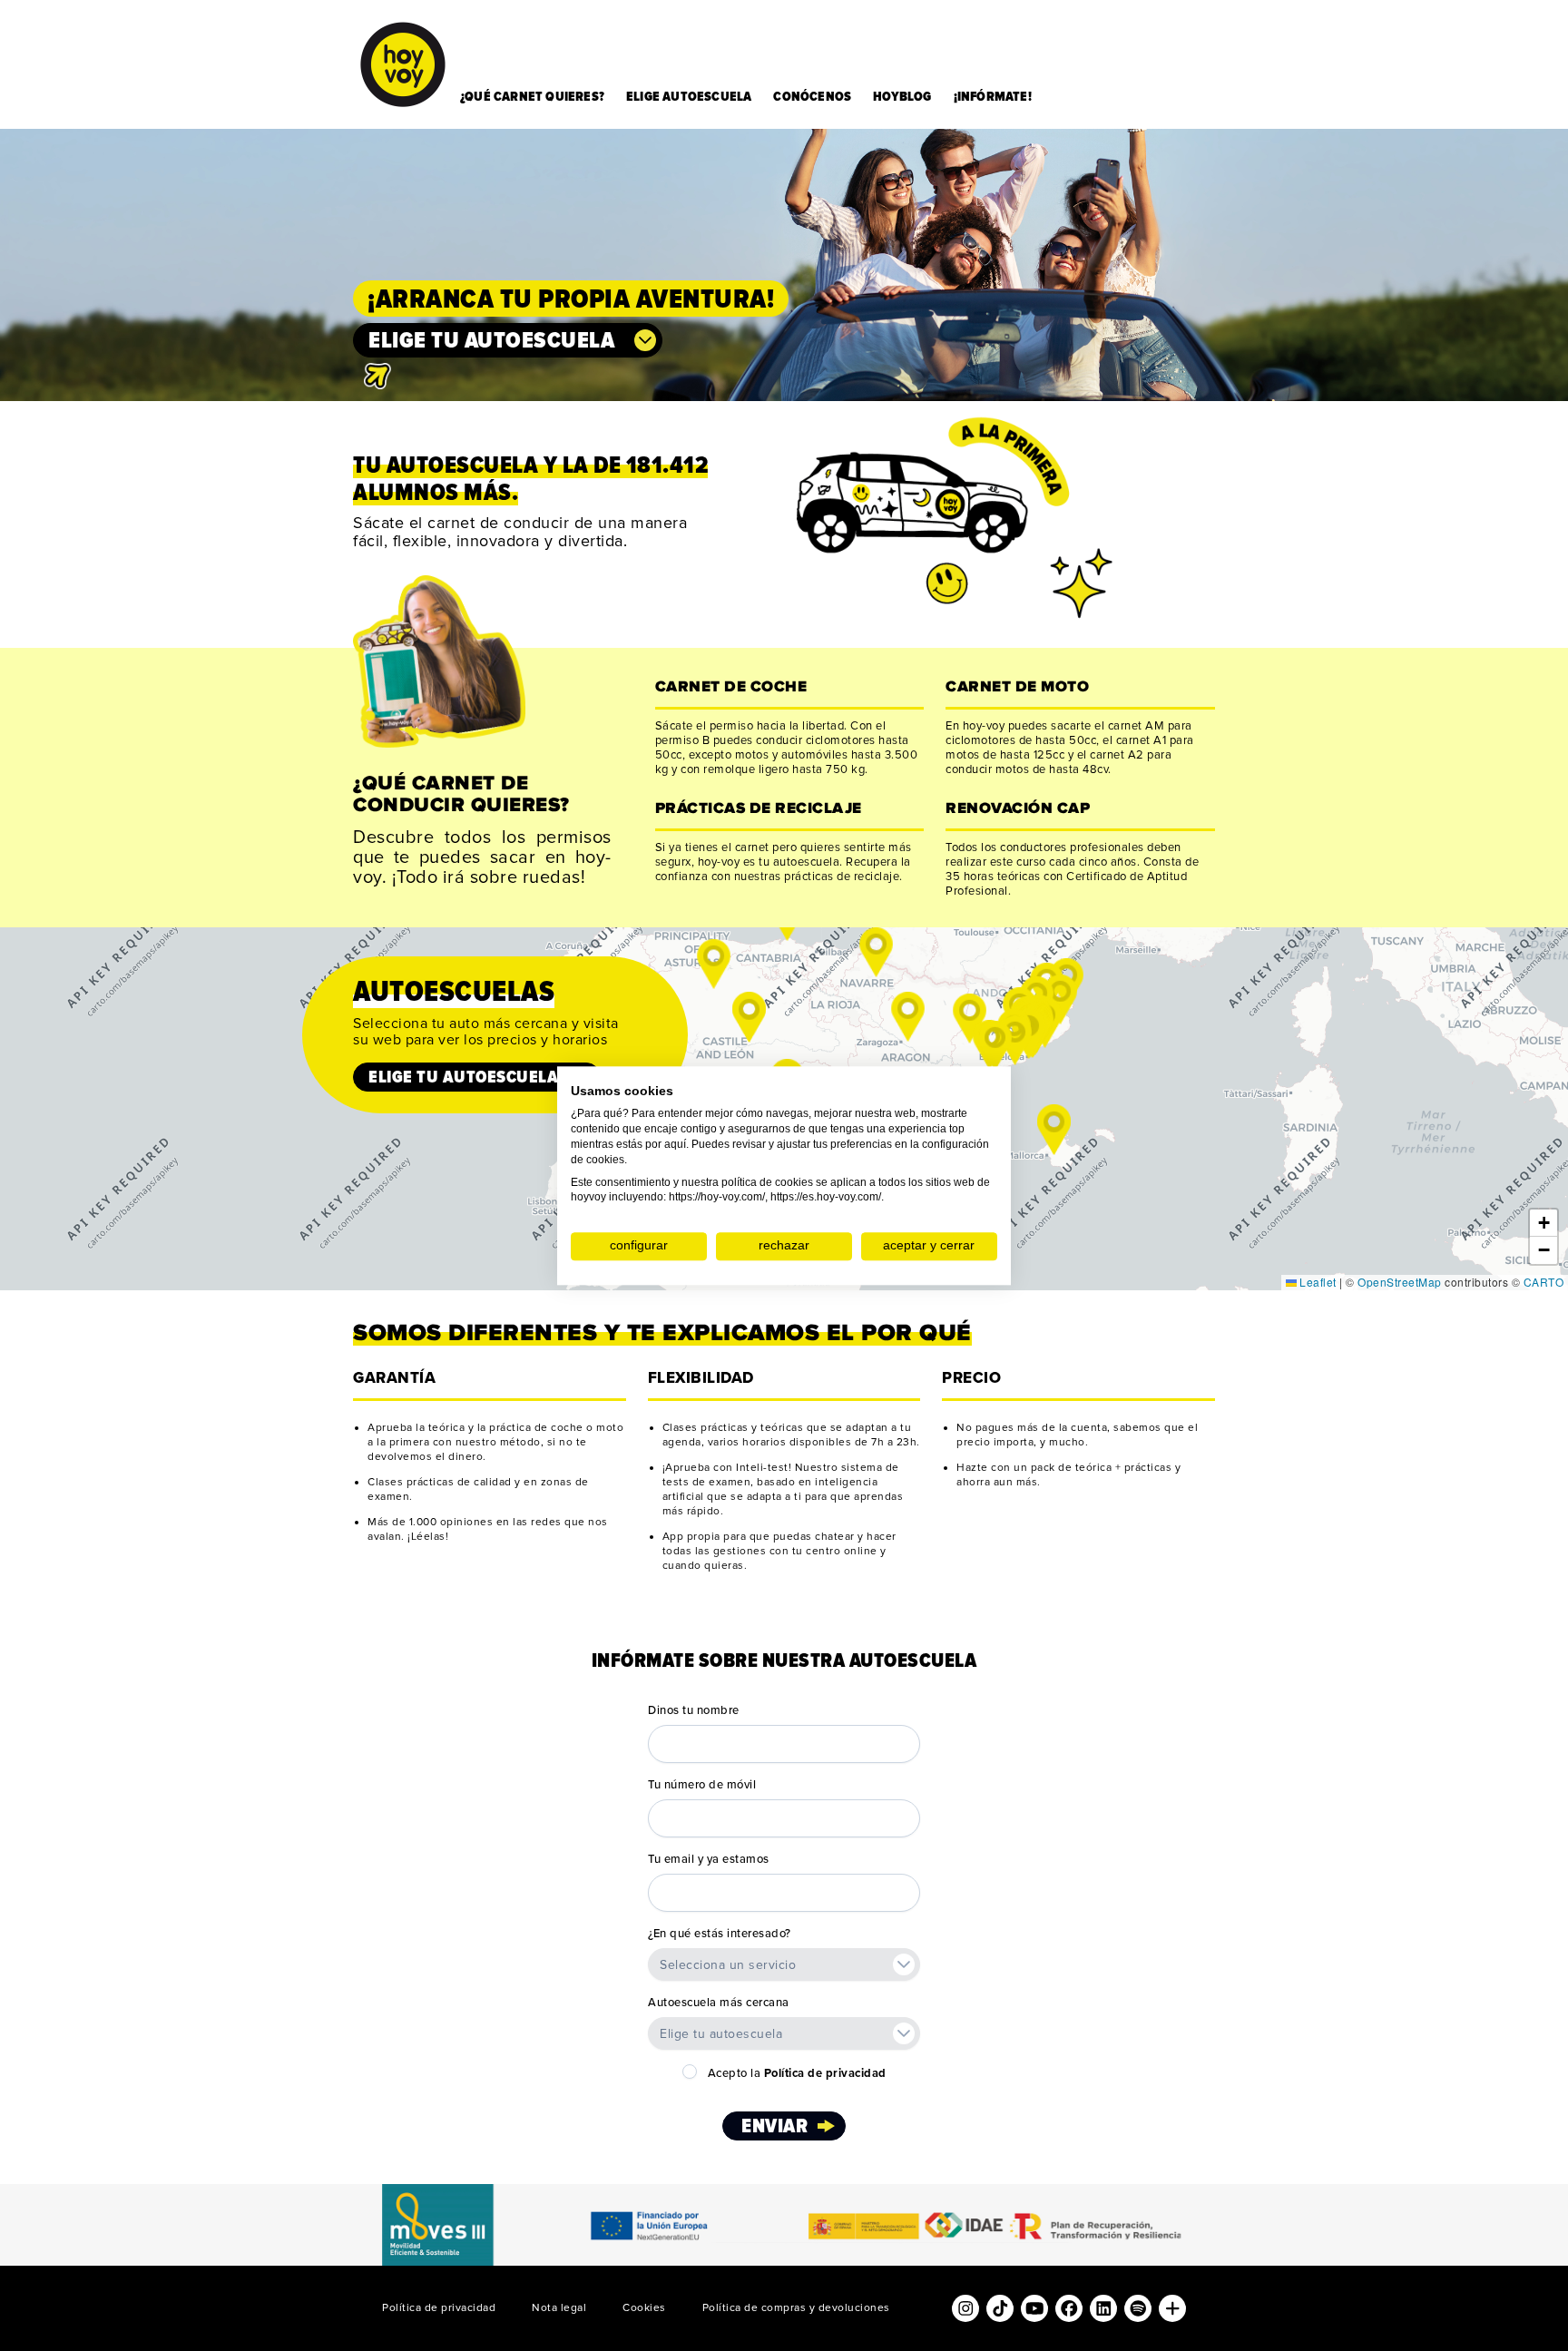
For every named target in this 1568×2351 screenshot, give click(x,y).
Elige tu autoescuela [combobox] (491, 341)
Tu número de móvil (702, 1785)
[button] (714, 964)
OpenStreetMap (1400, 1282)
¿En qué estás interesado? (720, 1934)
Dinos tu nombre (694, 1710)
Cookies (644, 2308)
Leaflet (1317, 1282)
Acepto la (797, 2073)
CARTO (1544, 1282)
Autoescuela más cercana (719, 2003)
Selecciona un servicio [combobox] (728, 1965)
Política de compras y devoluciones (796, 2308)
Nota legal (559, 2308)
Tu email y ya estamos (709, 1859)
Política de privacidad (439, 2308)
